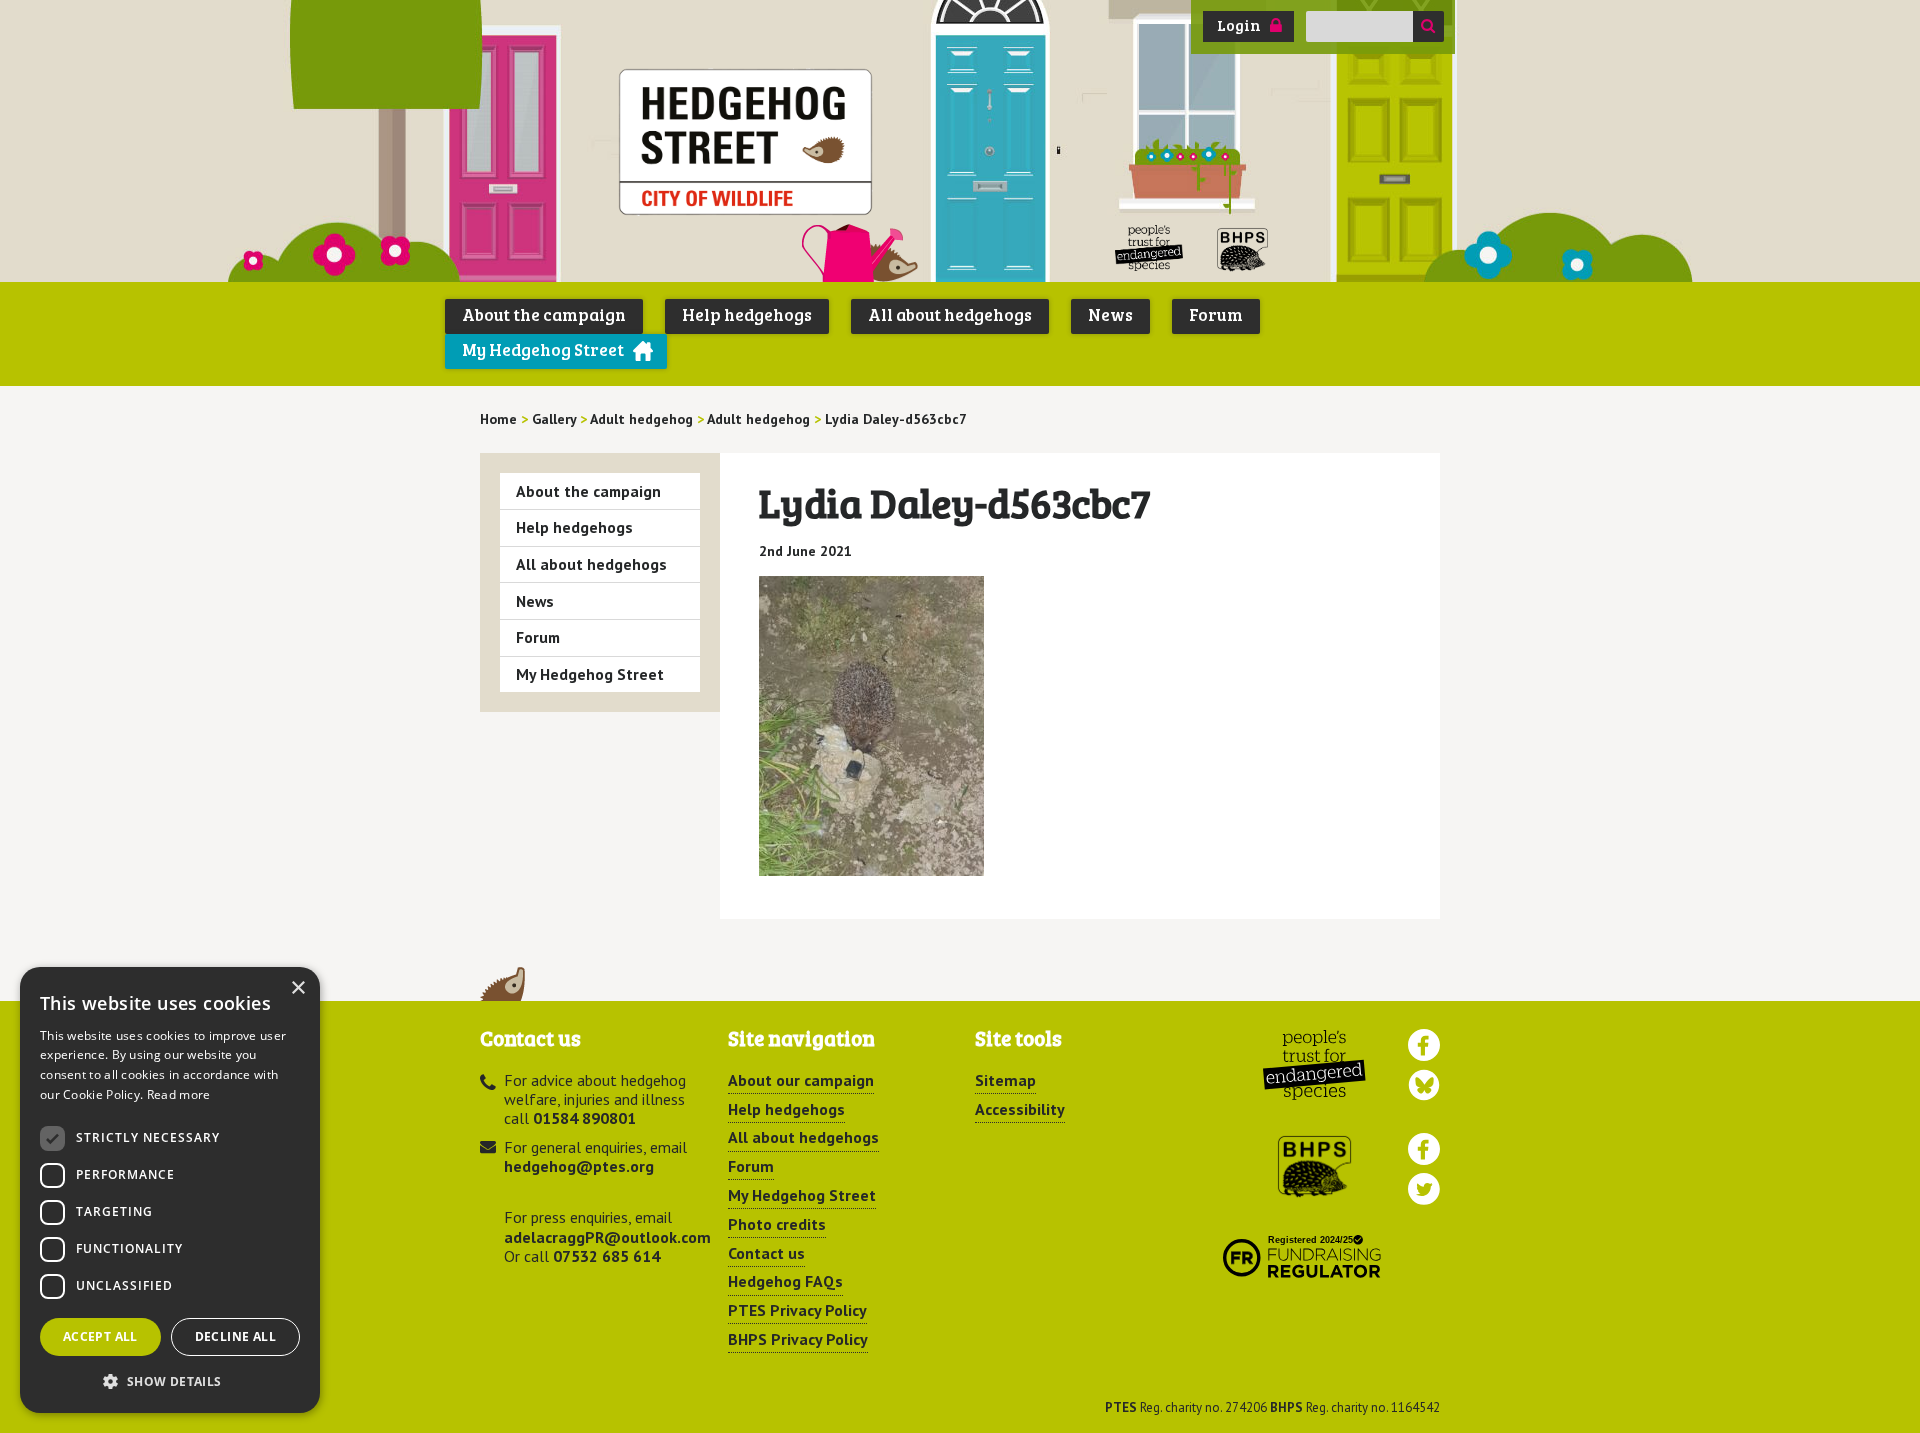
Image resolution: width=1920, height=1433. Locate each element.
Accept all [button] (100, 1336)
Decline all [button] (235, 1336)
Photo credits (777, 1224)
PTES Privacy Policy (797, 1310)
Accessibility (1020, 1109)
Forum (1216, 314)
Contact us (766, 1253)
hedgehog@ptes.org (579, 1166)
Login (1239, 25)
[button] (170, 1381)
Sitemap (1005, 1080)
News (1110, 314)
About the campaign (544, 314)
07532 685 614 (606, 1256)
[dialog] (170, 1190)
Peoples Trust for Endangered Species (1149, 248)
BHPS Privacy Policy (798, 1339)
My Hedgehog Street (543, 349)
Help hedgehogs (747, 314)
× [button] (297, 988)
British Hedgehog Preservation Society (1243, 248)
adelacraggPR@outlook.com (607, 1237)
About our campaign (801, 1080)
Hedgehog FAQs (785, 1281)
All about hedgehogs (950, 314)
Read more (179, 1094)
